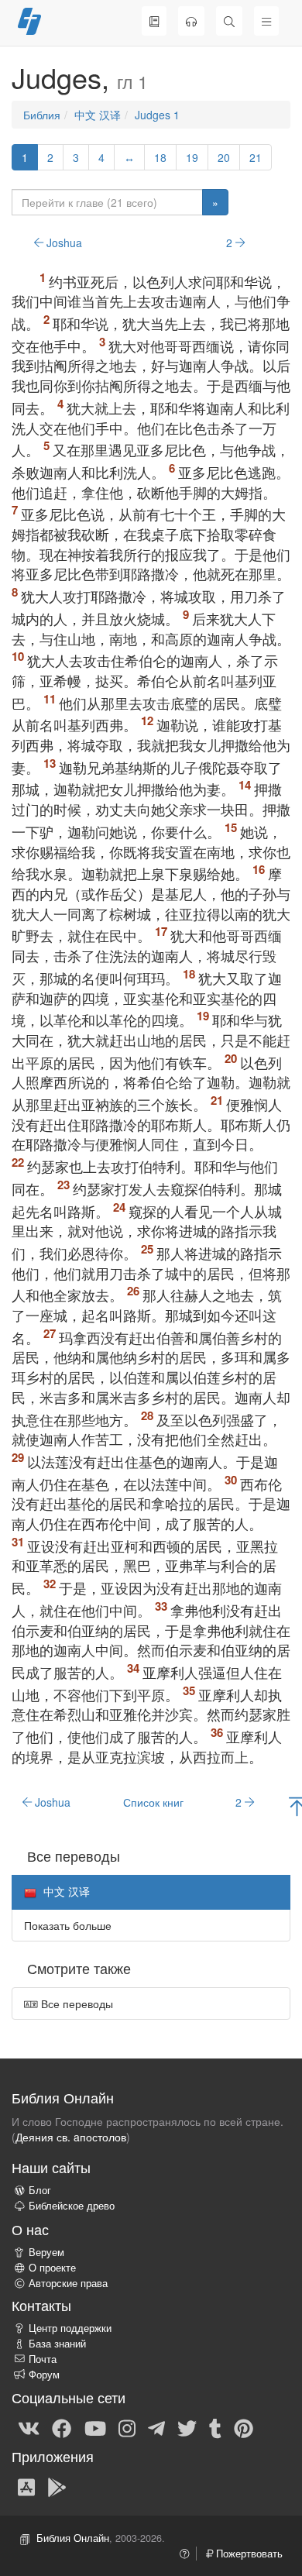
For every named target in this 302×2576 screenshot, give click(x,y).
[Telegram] (156, 2427)
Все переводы (75, 2003)
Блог (40, 2190)
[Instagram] (127, 2427)
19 (192, 157)
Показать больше (68, 1925)
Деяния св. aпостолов (71, 2137)
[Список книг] (154, 21)
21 (256, 157)
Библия (42, 115)
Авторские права (68, 2283)
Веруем (46, 2252)
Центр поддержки (70, 2328)
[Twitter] (187, 2427)
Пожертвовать (248, 2554)
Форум (44, 2375)
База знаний (57, 2344)
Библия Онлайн (73, 2538)
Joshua (63, 242)
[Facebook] (62, 2427)
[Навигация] (266, 21)
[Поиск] (229, 21)
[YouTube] (95, 2427)
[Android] (57, 2486)
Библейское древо (72, 2206)
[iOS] (26, 2486)
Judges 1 (157, 115)
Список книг (153, 1802)
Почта (43, 2359)
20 (224, 157)
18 (160, 157)
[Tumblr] (215, 2427)
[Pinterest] (244, 2427)
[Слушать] (191, 21)
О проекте (52, 2268)
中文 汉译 (98, 115)
